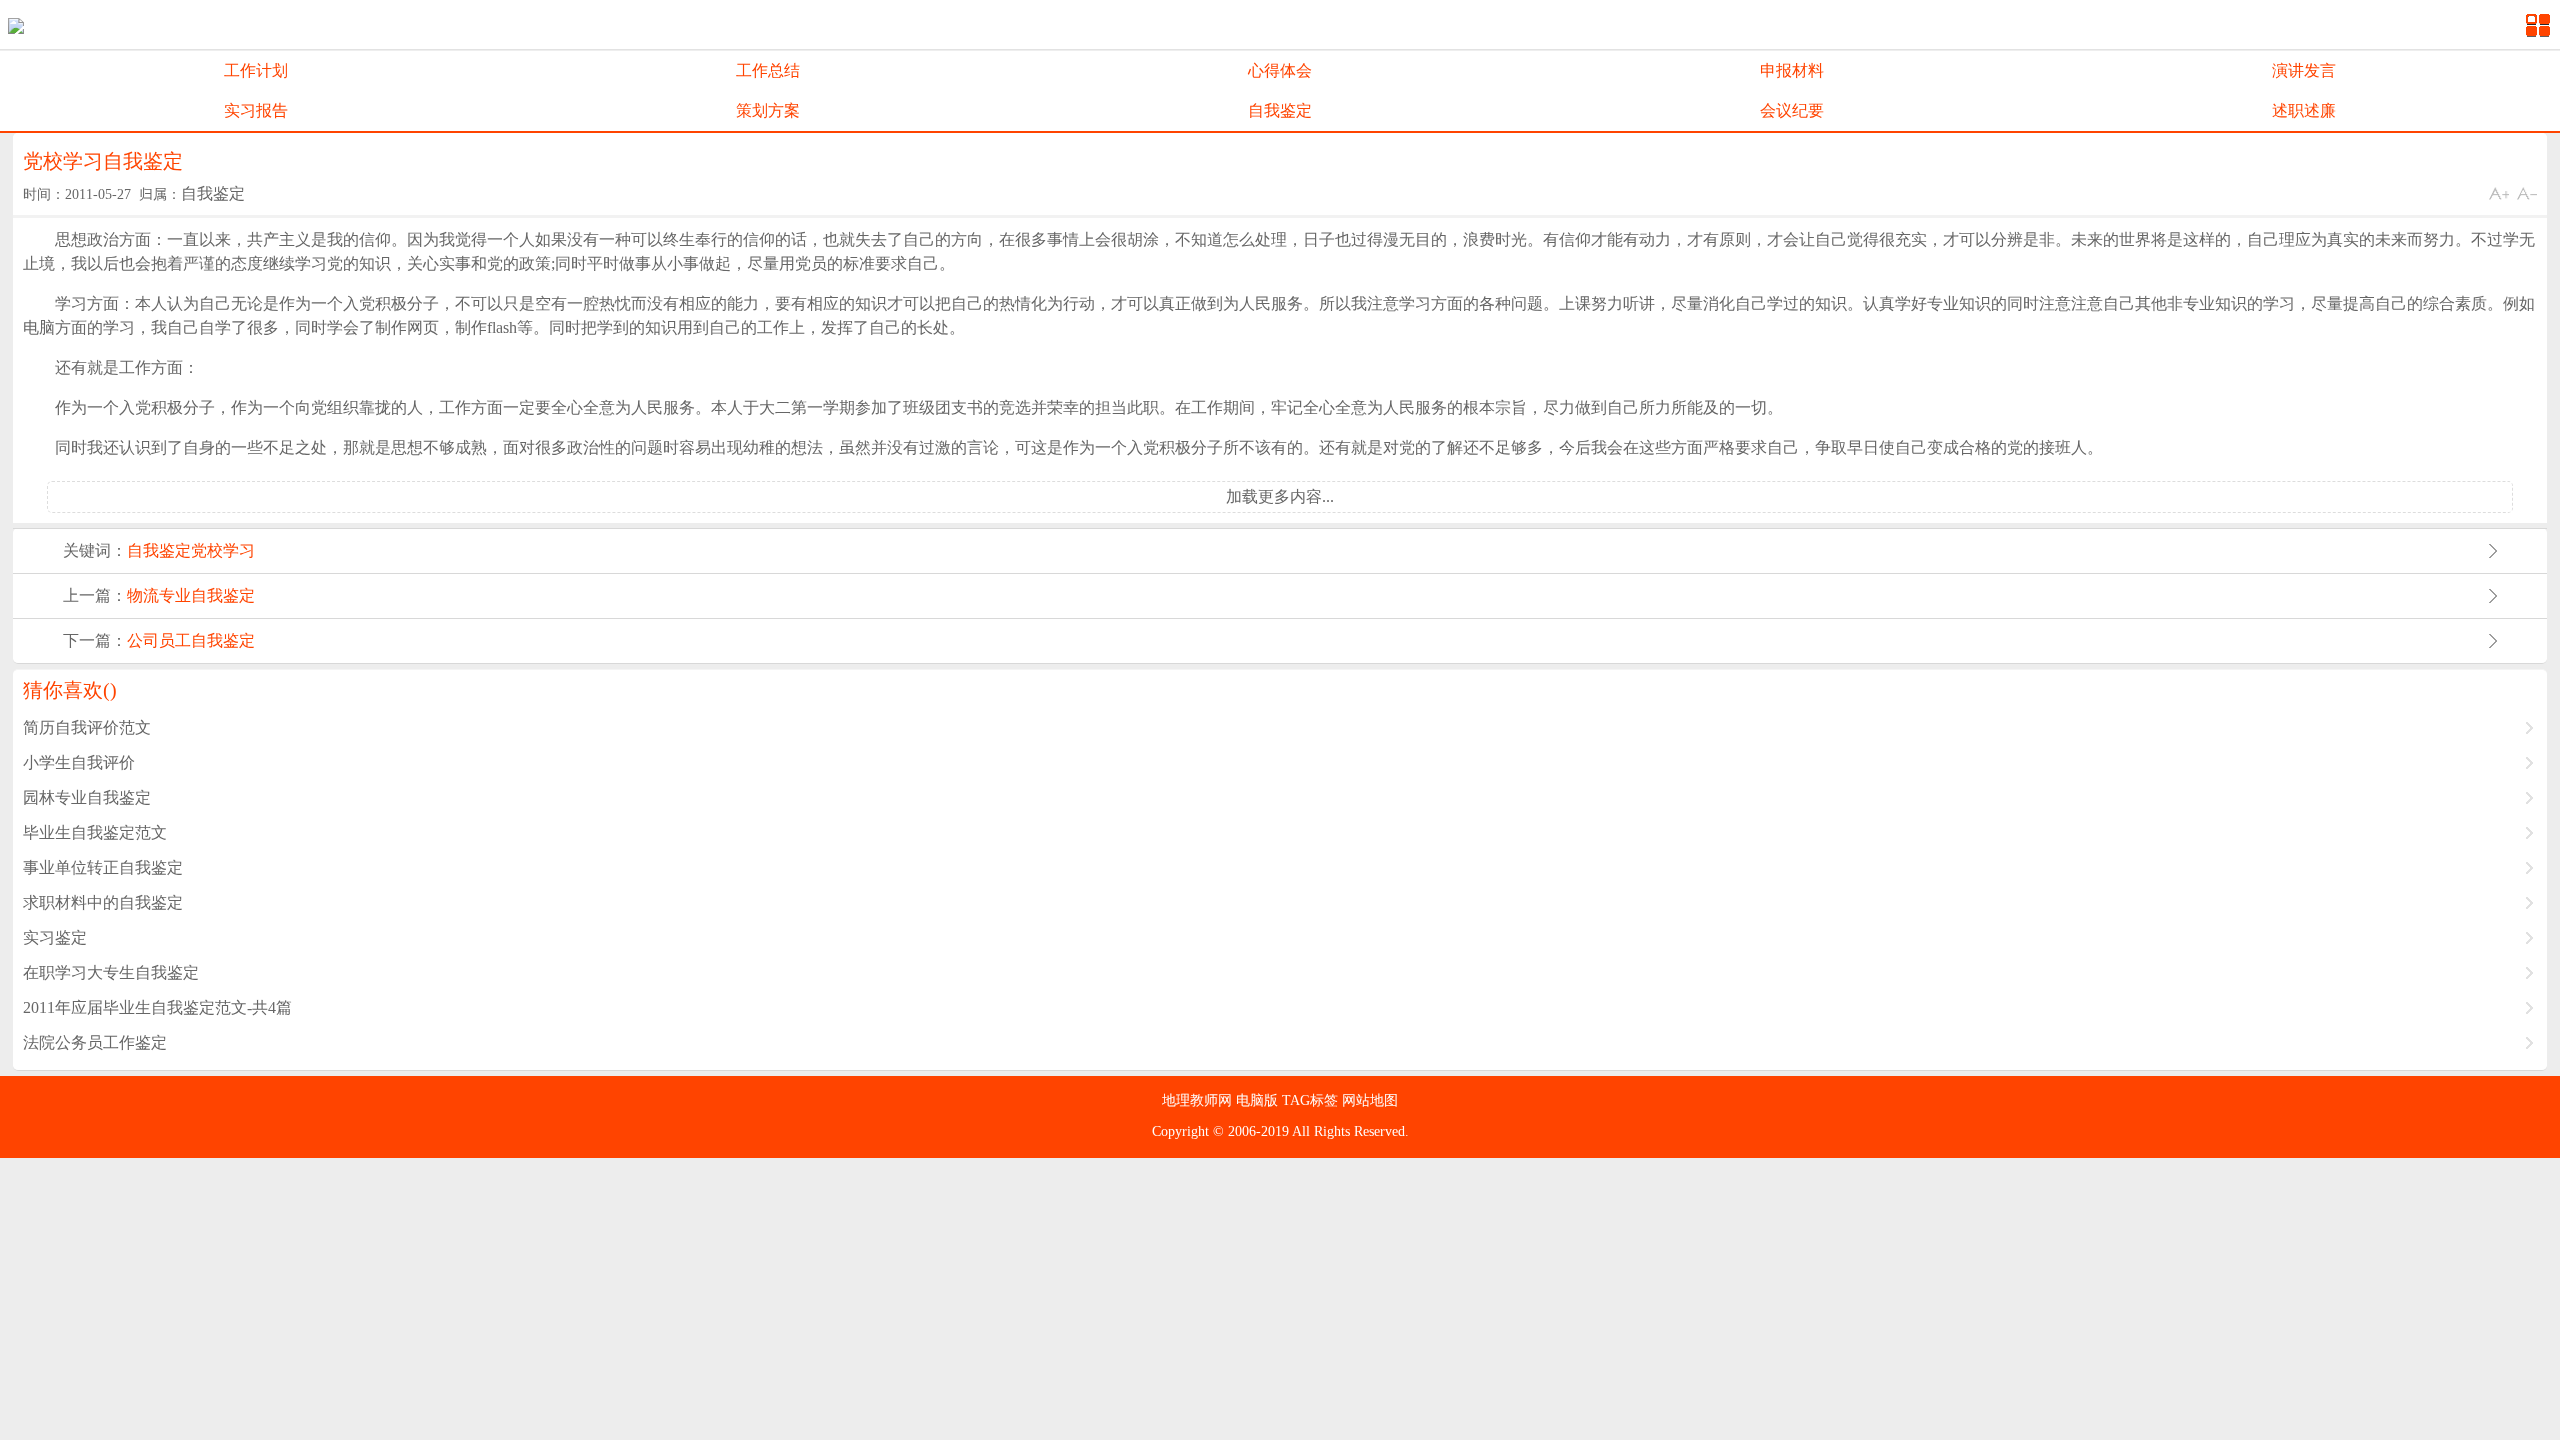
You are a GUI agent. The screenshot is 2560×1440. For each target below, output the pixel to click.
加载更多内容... (1280, 496)
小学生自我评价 (79, 762)
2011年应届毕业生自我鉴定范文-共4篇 (157, 1007)
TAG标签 (1312, 1100)
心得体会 (1280, 70)
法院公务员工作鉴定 (95, 1042)
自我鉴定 (1280, 110)
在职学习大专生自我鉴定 (111, 972)
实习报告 (256, 110)
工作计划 (256, 70)
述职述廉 (2304, 110)
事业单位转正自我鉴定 (103, 867)
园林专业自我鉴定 (87, 797)
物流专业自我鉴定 (191, 595)
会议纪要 (1792, 110)
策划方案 (768, 110)
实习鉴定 (55, 937)
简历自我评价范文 (87, 727)
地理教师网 (1199, 1100)
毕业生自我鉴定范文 (95, 832)
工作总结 (768, 70)
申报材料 (1792, 70)
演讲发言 (2304, 70)
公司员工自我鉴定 (191, 640)
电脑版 (1259, 1100)
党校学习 (223, 550)
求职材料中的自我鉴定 (103, 902)
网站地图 (1370, 1100)
